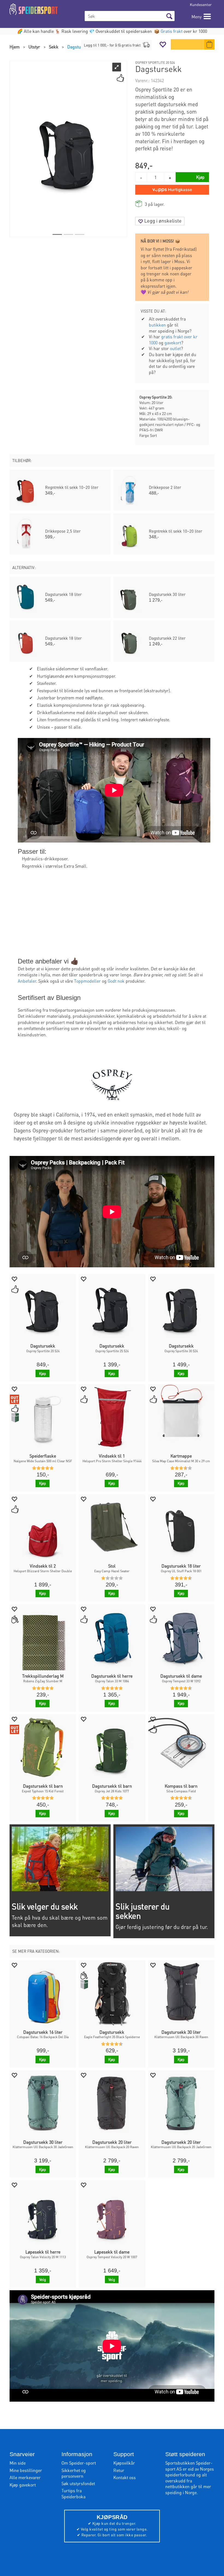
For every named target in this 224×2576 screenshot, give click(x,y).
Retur (119, 2470)
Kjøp (42, 1373)
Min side (18, 2463)
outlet (175, 348)
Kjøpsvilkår (124, 2463)
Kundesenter (201, 4)
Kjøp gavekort (23, 2485)
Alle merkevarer (25, 2477)
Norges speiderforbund (190, 2472)
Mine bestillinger (26, 2470)
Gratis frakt (172, 31)
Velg (43, 2279)
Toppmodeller (87, 981)
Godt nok (116, 981)
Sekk (54, 47)
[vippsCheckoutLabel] (172, 190)
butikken (157, 325)
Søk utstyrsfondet (78, 2483)
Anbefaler (27, 981)
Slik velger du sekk (45, 1906)
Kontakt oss (125, 2477)
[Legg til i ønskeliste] (14, 1279)
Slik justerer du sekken (142, 1911)
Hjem (15, 47)
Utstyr (34, 47)
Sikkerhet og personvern (74, 2473)
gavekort (173, 343)
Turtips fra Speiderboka (73, 2493)
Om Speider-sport (79, 2463)
